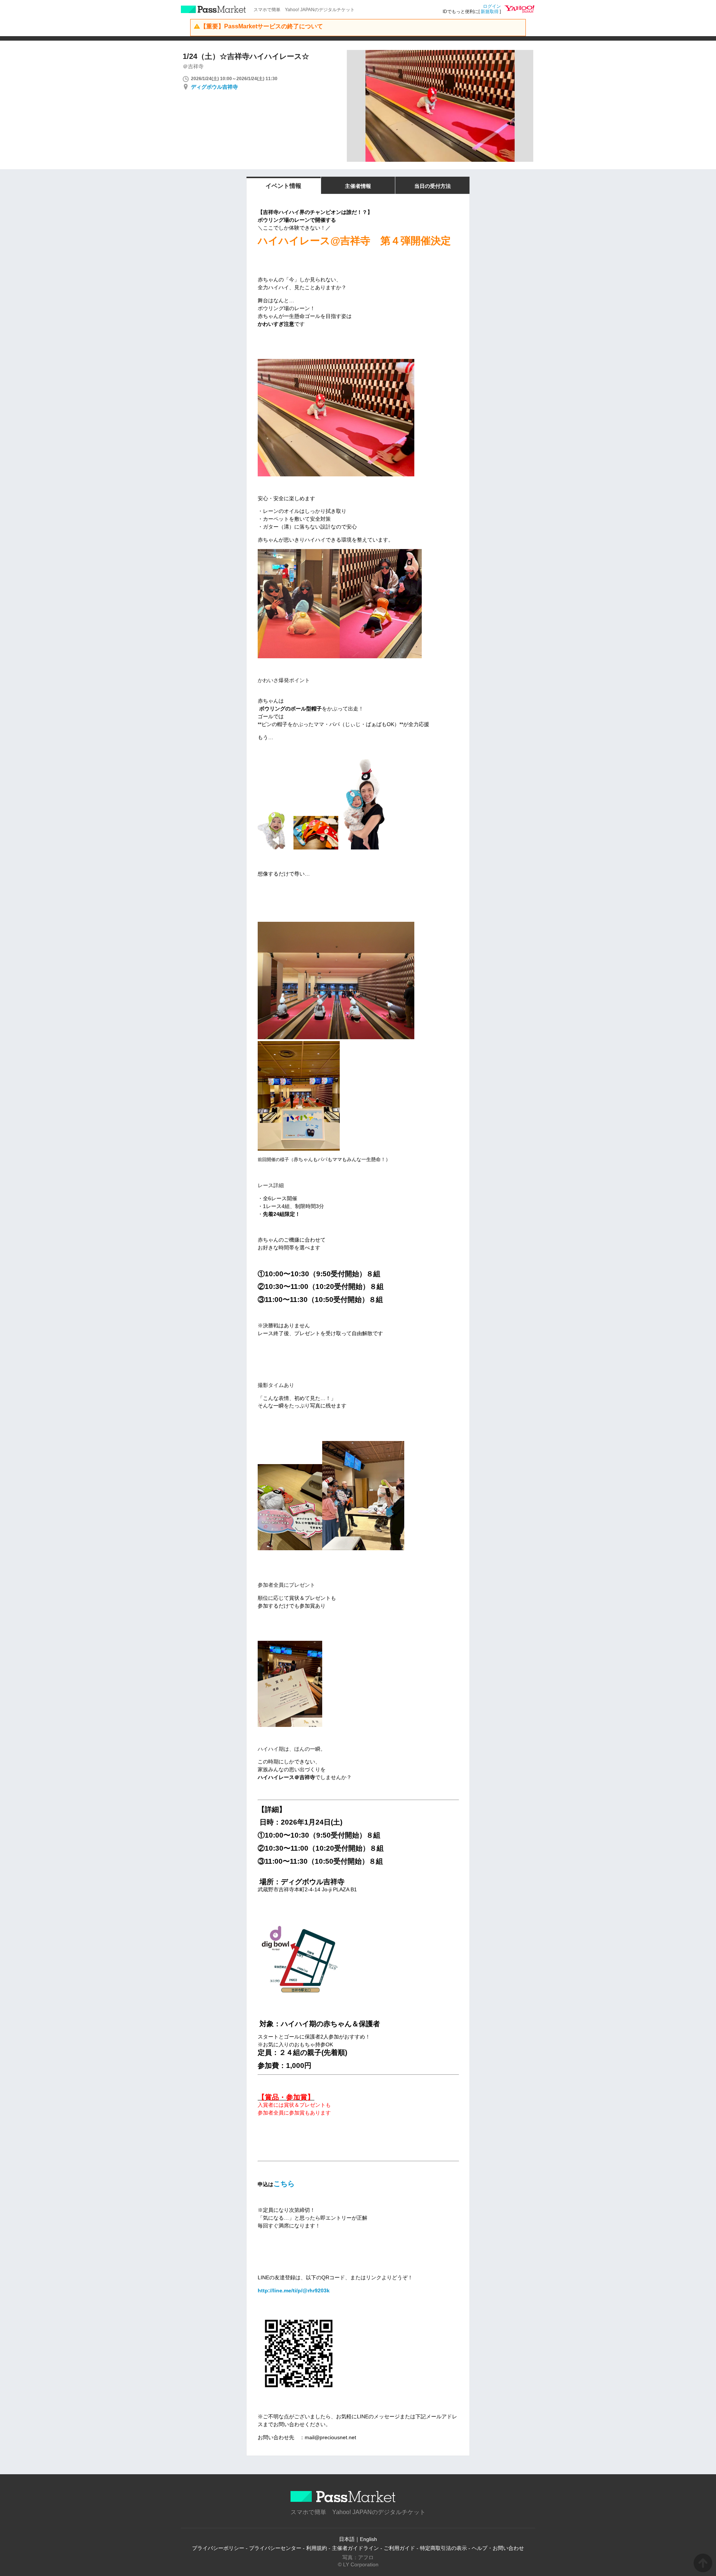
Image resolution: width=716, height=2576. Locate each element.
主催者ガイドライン (355, 2548)
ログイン (492, 6)
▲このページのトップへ (703, 2563)
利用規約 (317, 2548)
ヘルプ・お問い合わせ (498, 2548)
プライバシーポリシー (218, 2548)
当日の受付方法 (433, 186)
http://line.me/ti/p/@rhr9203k (294, 2290)
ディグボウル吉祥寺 (214, 87)
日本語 (347, 2539)
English (368, 2539)
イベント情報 (283, 186)
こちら (284, 2184)
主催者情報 (358, 186)
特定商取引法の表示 (443, 2548)
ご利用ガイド (399, 2548)
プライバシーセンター (275, 2548)
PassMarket (213, 9)
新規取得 (490, 12)
